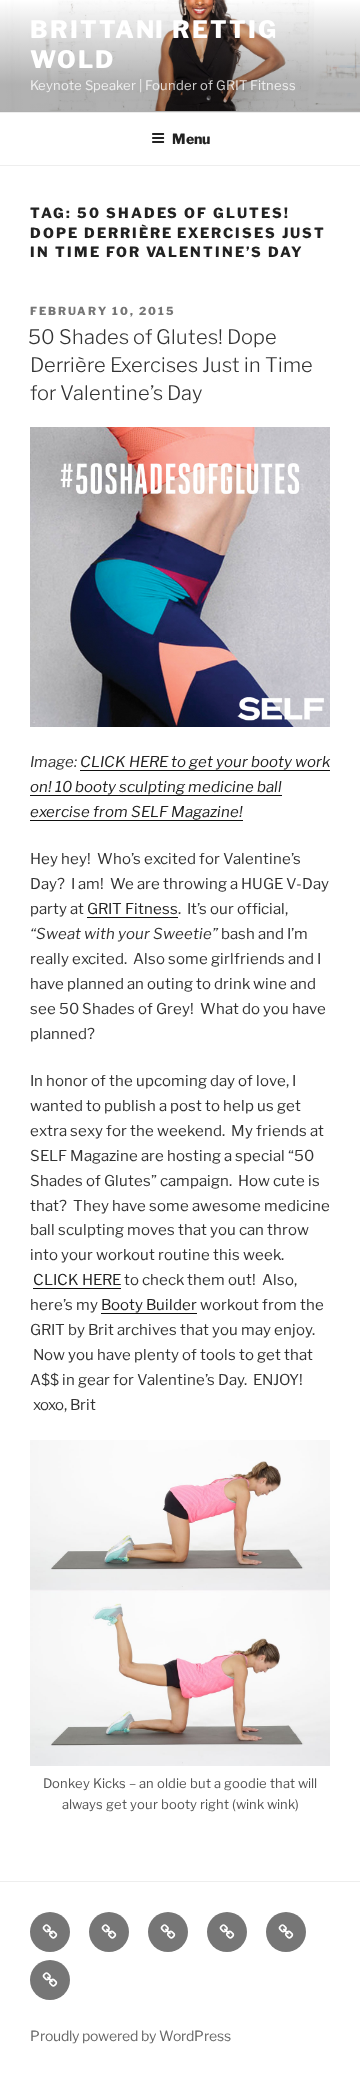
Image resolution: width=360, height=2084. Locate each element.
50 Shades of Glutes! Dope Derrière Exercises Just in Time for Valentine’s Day (170, 365)
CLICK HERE (77, 1280)
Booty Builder (149, 1305)
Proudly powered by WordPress (130, 2035)
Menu (191, 138)
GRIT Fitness (132, 909)
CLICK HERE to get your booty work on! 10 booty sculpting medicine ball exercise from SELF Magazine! (180, 787)
